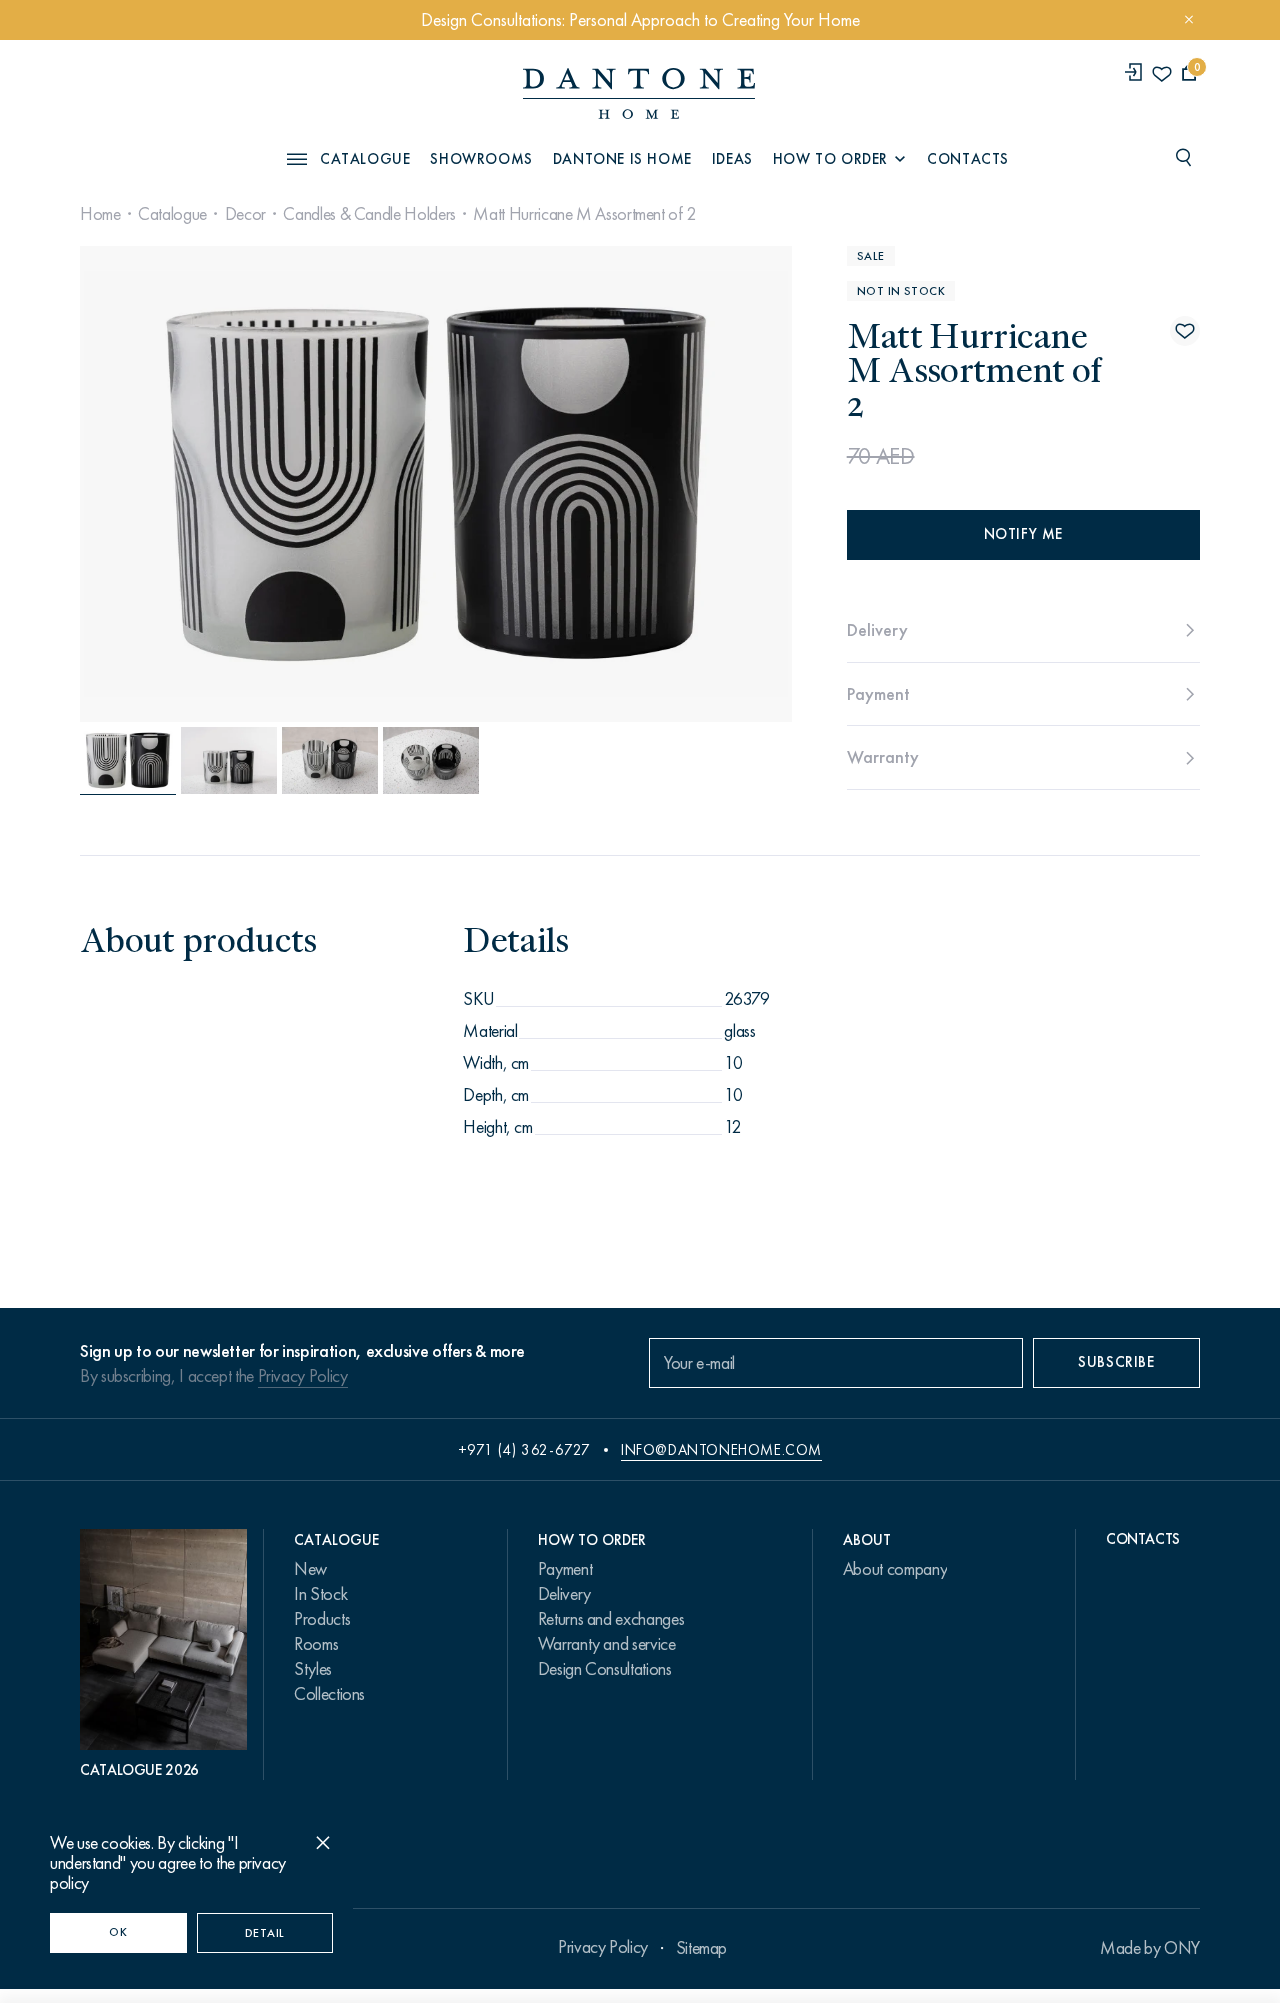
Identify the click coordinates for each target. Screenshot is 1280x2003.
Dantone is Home (622, 159)
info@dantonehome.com (721, 1450)
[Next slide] (683, 484)
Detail (265, 1933)
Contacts (968, 159)
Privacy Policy (303, 1376)
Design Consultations (605, 1669)
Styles (313, 1669)
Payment (565, 1569)
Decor (245, 214)
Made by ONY (1150, 1948)
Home (100, 214)
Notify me (1023, 534)
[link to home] (639, 93)
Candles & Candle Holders (369, 214)
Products (322, 1619)
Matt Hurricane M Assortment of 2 (584, 214)
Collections (329, 1694)
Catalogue (172, 214)
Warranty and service (607, 1644)
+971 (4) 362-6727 (524, 1450)
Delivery (564, 1594)
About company (895, 1569)
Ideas (732, 159)
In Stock (320, 1594)
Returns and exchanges (611, 1619)
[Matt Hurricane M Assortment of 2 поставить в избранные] (1185, 331)
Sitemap (701, 1948)
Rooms (316, 1644)
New (310, 1569)
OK (118, 1932)
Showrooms (481, 159)
